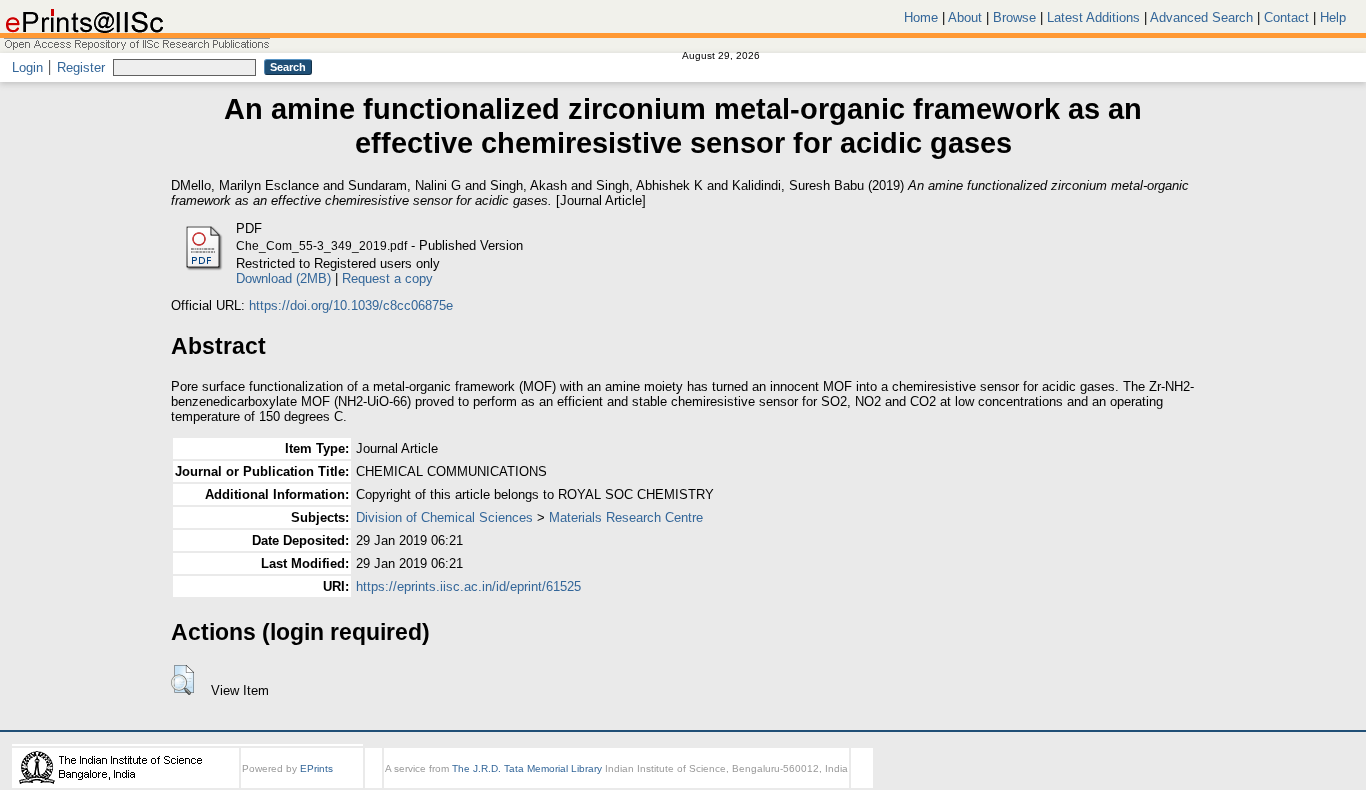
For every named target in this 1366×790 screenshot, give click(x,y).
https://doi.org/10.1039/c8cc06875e (351, 305)
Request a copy (387, 278)
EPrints (316, 768)
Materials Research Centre (626, 517)
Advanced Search (1201, 17)
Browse (1014, 17)
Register (81, 67)
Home (921, 17)
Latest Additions (1093, 17)
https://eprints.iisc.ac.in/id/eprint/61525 (468, 586)
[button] (182, 680)
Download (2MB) (283, 278)
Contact (1286, 17)
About (965, 17)
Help (1333, 17)
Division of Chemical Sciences (444, 517)
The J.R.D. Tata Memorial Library (527, 768)
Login (27, 67)
